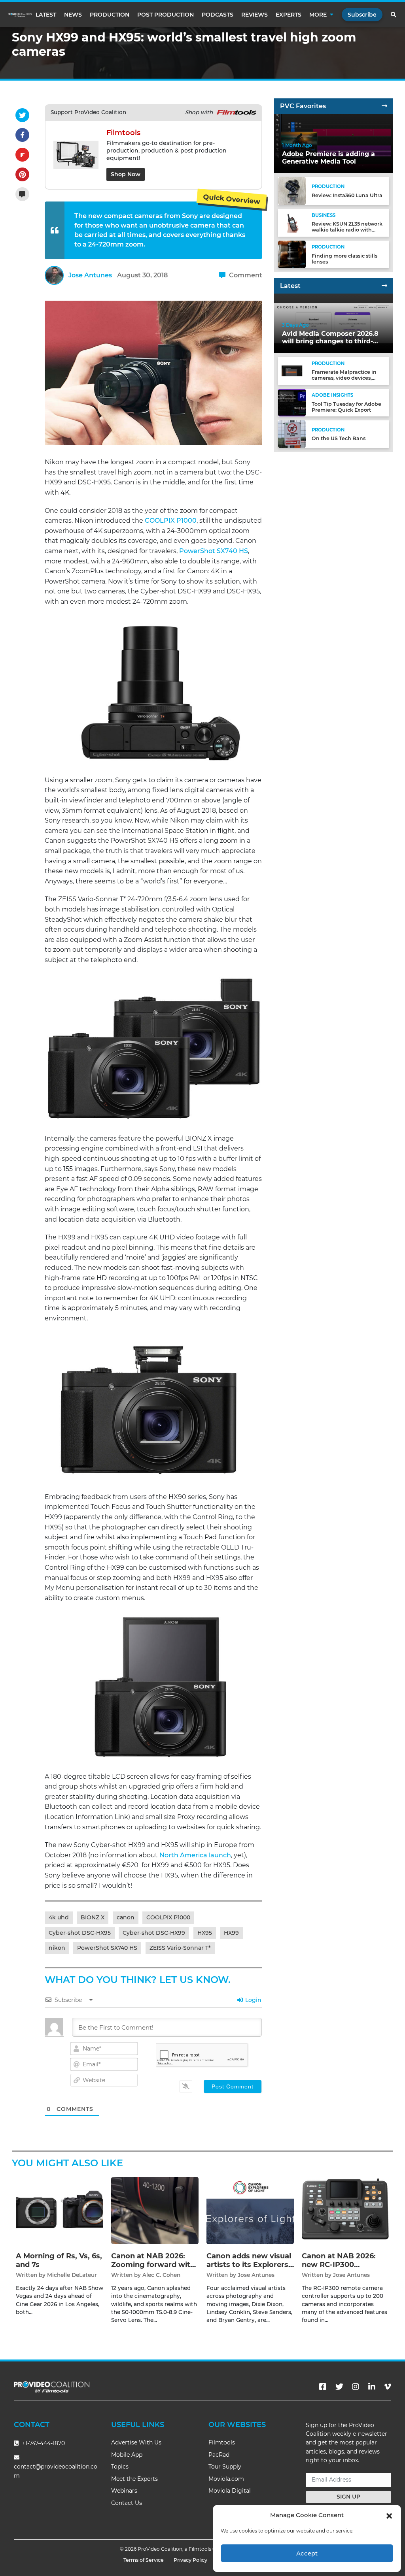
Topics (120, 2467)
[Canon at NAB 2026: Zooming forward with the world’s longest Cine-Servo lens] (155, 2210)
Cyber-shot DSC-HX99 (154, 1933)
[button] (389, 2515)
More (318, 15)
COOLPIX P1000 (171, 521)
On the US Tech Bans (339, 438)
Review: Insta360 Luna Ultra (347, 195)
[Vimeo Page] (388, 2387)
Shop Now (126, 174)
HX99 (231, 1933)
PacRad (219, 2455)
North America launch (195, 1855)
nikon (57, 1948)
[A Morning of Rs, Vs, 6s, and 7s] (60, 2210)
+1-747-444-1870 (43, 2443)
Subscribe (362, 15)
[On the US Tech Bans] (292, 434)
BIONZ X (93, 1917)
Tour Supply (225, 2467)
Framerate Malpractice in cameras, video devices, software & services (344, 378)
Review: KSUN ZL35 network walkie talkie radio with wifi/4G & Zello (347, 230)
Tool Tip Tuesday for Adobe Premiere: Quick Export (346, 407)
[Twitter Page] (339, 2387)
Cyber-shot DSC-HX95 (80, 1933)
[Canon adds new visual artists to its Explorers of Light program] (250, 2210)
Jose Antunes (90, 275)
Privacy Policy (190, 2560)
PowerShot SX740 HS (214, 551)
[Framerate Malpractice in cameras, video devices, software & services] (292, 370)
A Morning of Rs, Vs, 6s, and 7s (59, 2260)
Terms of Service (144, 2560)
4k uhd (59, 1917)
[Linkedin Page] (372, 2387)
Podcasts (218, 15)
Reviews (255, 15)
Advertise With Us (136, 2442)
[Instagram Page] (356, 2387)
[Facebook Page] (323, 2387)
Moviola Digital (230, 2491)
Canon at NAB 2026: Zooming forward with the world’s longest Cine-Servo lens (153, 2269)
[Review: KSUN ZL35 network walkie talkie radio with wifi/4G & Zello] (292, 222)
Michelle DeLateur (72, 2275)
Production (110, 15)
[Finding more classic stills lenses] (292, 254)
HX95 (205, 1933)
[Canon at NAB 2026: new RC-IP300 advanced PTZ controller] (345, 2210)
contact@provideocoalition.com (56, 2471)
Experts (289, 15)
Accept (307, 2553)
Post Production (166, 15)
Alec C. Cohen (161, 2275)
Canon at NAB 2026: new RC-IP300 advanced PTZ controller (339, 2269)
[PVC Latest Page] (384, 286)
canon (126, 1917)
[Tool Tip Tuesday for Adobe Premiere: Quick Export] (292, 402)
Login (253, 2000)
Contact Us (127, 2503)
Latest (46, 15)
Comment (245, 275)
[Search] (394, 15)
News (73, 15)
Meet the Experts (134, 2479)
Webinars (124, 2491)
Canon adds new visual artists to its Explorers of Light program (249, 2264)
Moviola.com (226, 2479)
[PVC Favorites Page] (384, 106)
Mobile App (127, 2455)
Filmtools (222, 2442)
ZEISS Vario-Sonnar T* (180, 1948)
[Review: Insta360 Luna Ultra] (292, 191)
